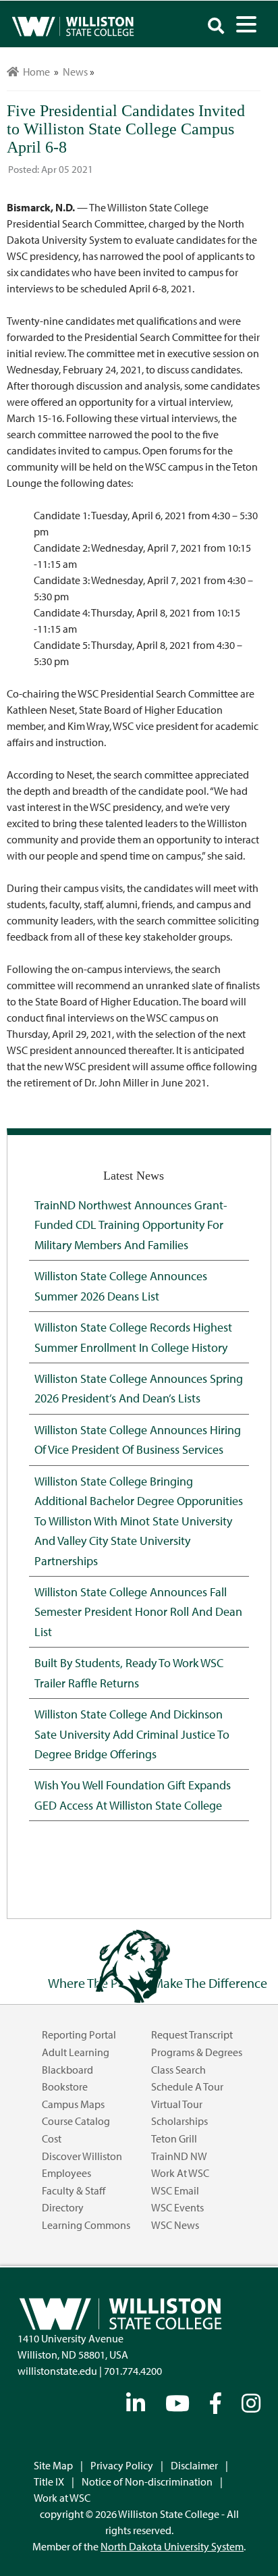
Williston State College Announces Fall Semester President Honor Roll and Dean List (138, 1611)
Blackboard (67, 2070)
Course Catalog (76, 2121)
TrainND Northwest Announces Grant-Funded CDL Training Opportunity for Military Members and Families (131, 1225)
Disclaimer (194, 2465)
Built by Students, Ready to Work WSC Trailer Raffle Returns (129, 1672)
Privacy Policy (122, 2465)
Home (34, 72)
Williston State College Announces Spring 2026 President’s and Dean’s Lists (139, 1388)
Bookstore (65, 2086)
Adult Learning (76, 2052)
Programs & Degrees (197, 2052)
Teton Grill (174, 2138)
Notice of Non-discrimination (147, 2481)
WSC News (175, 2225)
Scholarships (179, 2121)
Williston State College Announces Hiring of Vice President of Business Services (138, 1439)
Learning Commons (86, 2225)
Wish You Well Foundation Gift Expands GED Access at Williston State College (133, 1794)
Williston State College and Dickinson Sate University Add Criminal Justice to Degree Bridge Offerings (132, 1734)
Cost (52, 2138)
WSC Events (177, 2207)
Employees (66, 2173)
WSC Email (175, 2190)
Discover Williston (82, 2156)
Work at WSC (180, 2173)
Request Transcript (192, 2034)
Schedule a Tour (187, 2086)
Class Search (178, 2070)
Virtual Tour (177, 2104)
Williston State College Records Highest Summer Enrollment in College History (133, 1337)
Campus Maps (73, 2104)
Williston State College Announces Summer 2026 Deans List (121, 1285)
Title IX (49, 2481)
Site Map (53, 2465)
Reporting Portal (79, 2034)
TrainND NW (179, 2156)
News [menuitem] (75, 72)
